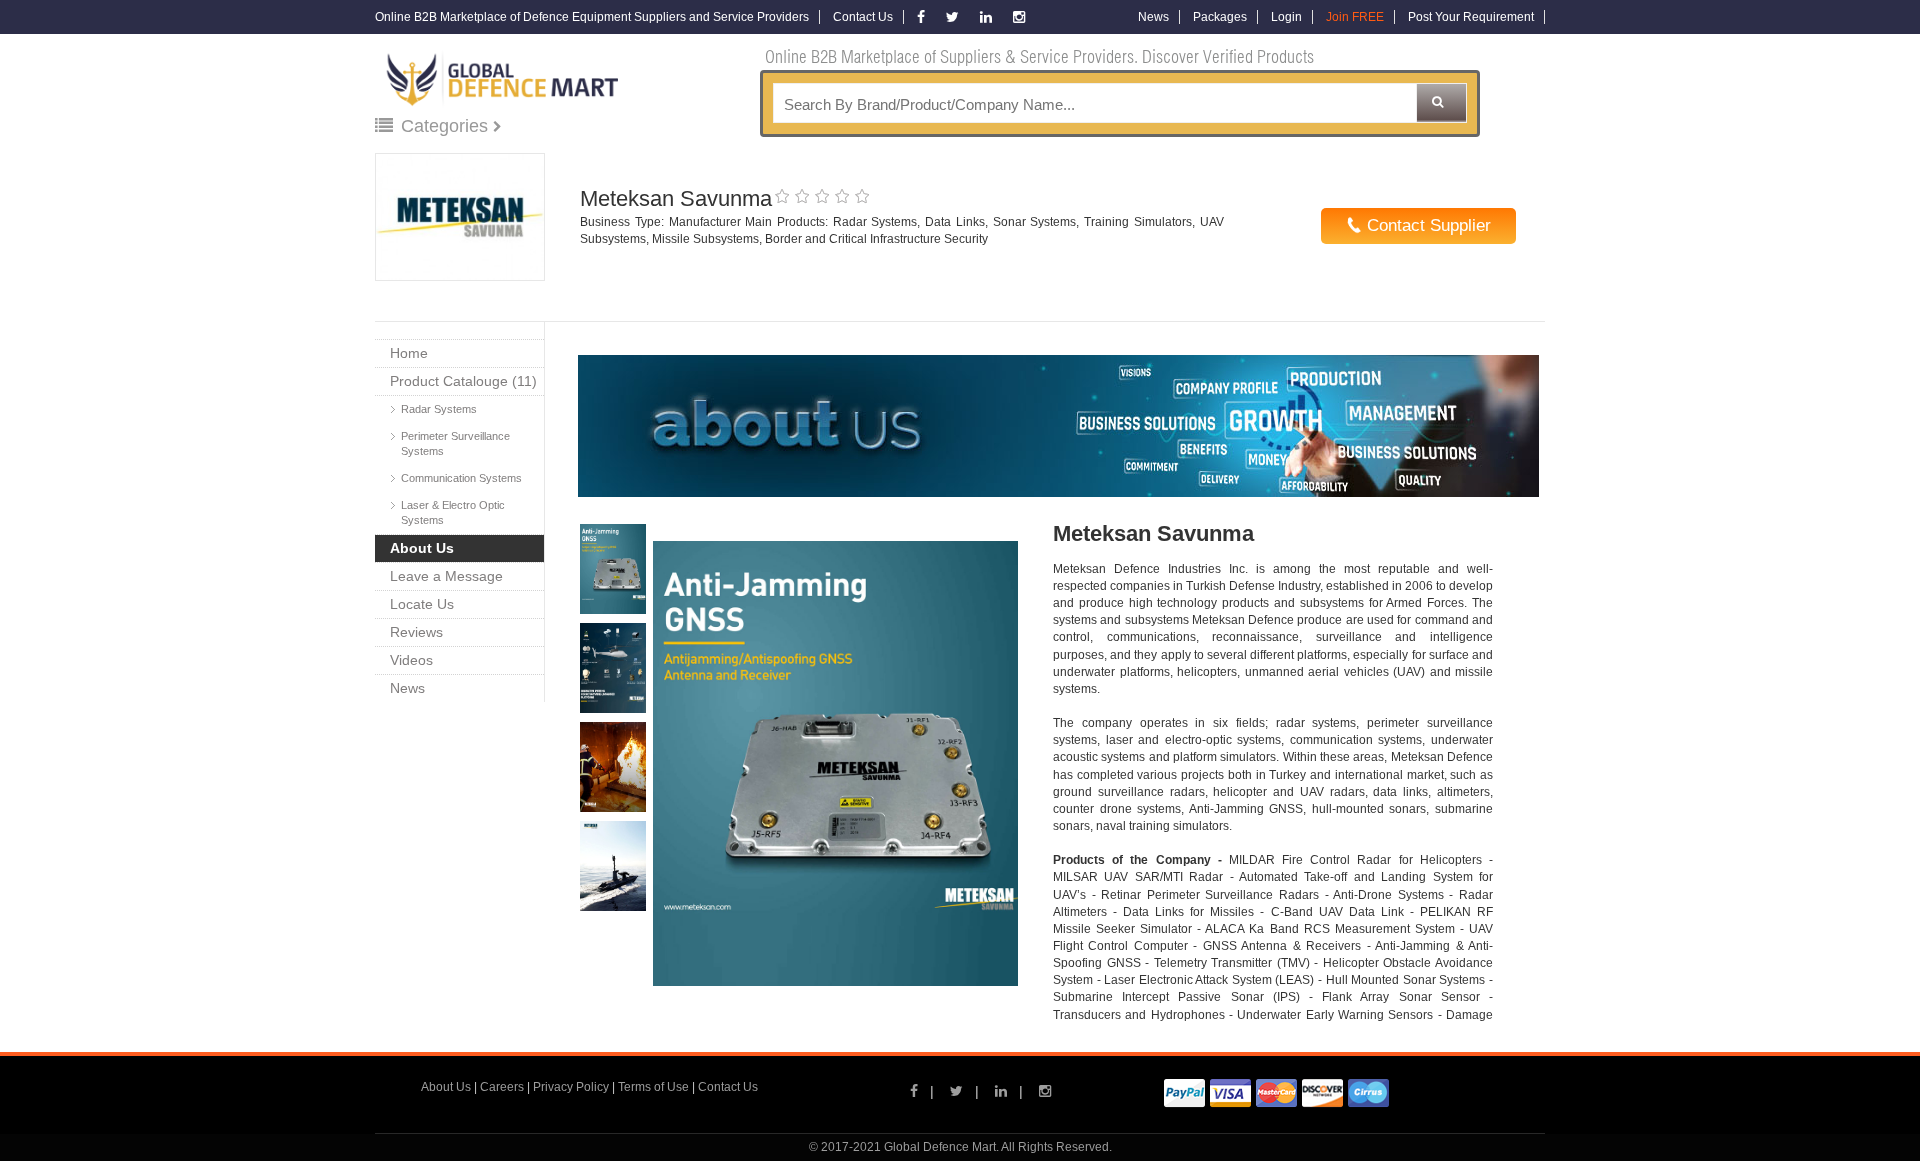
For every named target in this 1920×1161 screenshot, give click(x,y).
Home (409, 353)
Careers (502, 1087)
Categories (447, 126)
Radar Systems (439, 409)
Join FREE (1355, 17)
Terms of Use (653, 1087)
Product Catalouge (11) (463, 381)
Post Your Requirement (1471, 17)
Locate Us (422, 604)
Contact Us (863, 17)
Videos (411, 660)
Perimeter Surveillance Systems (455, 443)
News (1153, 17)
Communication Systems (461, 478)
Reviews (416, 632)
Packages (1220, 17)
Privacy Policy (571, 1087)
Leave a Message (446, 576)
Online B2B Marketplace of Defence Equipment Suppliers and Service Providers (592, 17)
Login (1286, 17)
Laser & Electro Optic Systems (453, 512)
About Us (422, 548)
